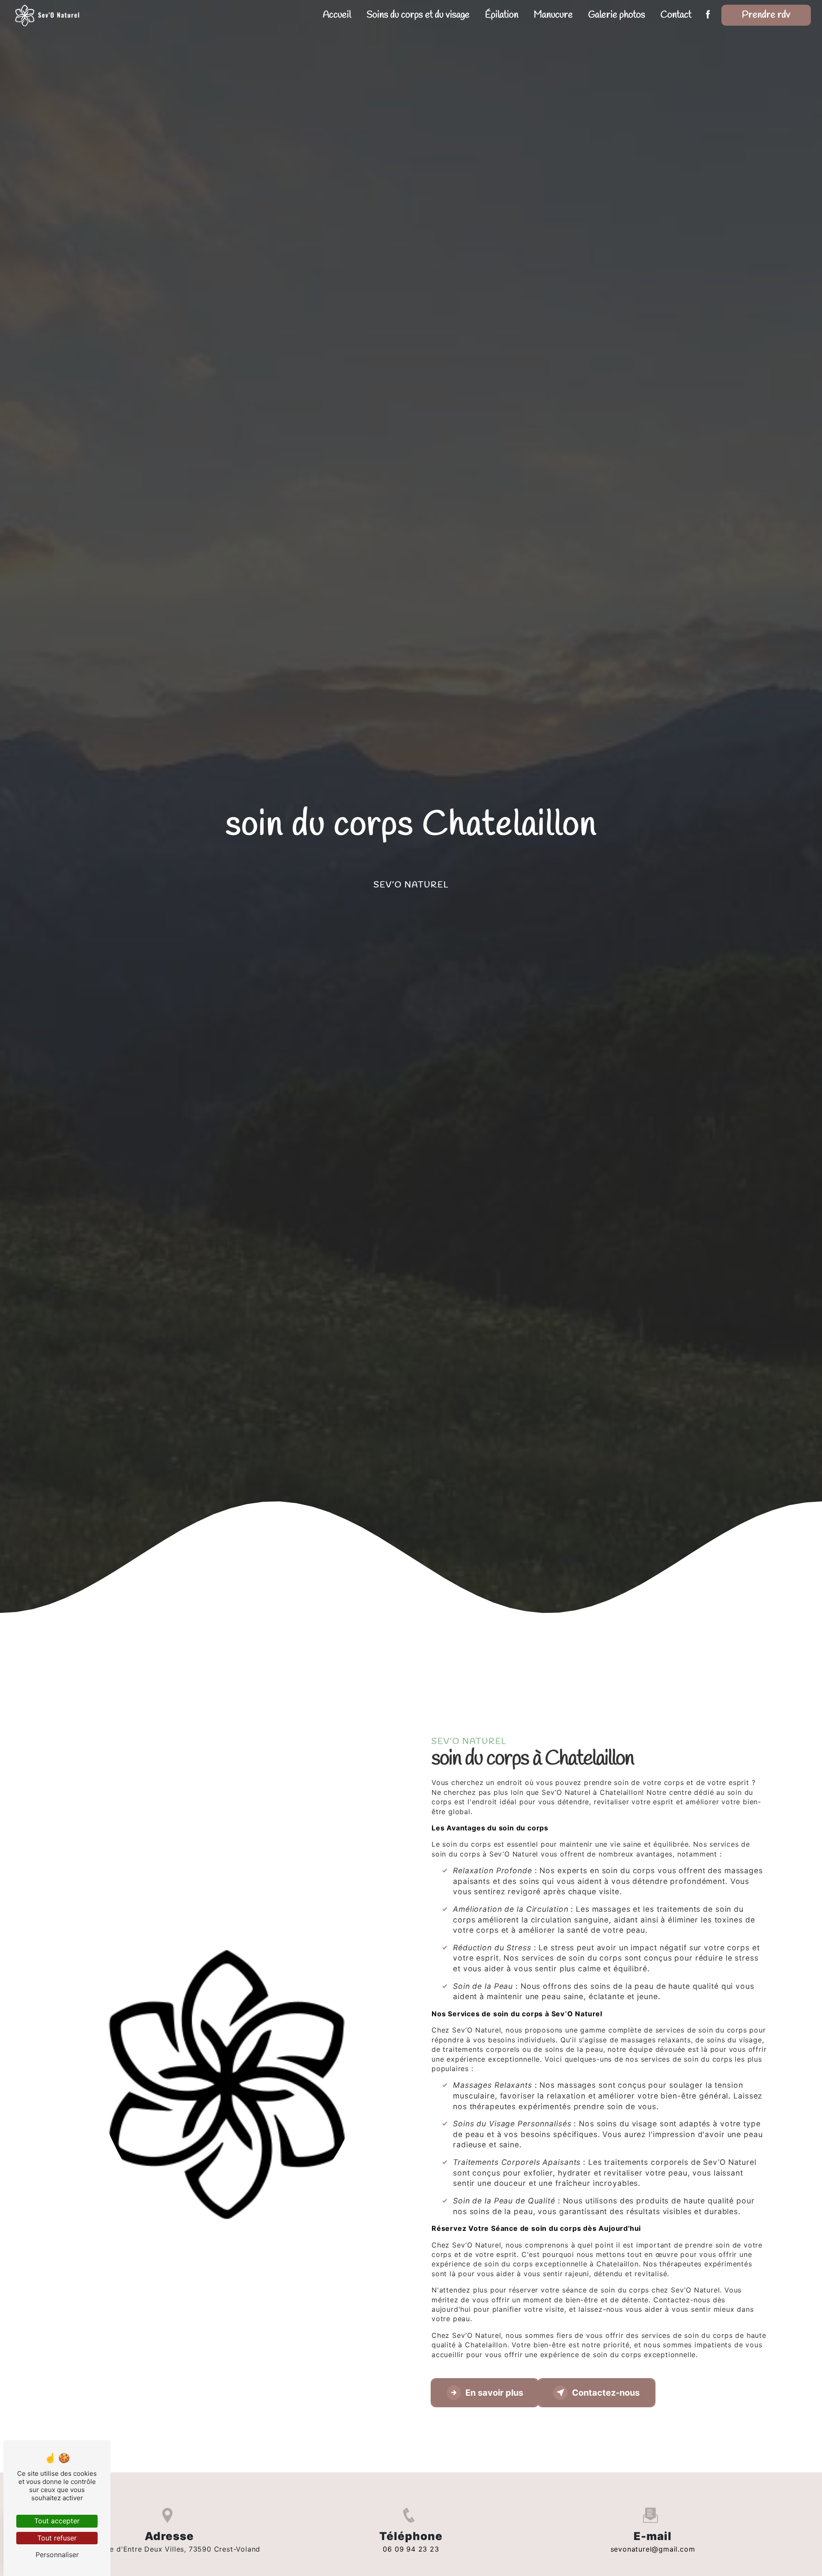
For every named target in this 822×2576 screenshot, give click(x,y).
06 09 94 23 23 (411, 2549)
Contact (676, 15)
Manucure (553, 15)
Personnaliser (57, 2555)
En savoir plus (494, 2393)
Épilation (502, 15)
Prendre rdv (766, 15)
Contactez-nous (606, 2393)
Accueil (337, 15)
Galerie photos (617, 15)
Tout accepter (57, 2521)
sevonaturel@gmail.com (653, 2549)
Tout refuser (57, 2538)
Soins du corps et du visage (418, 15)
